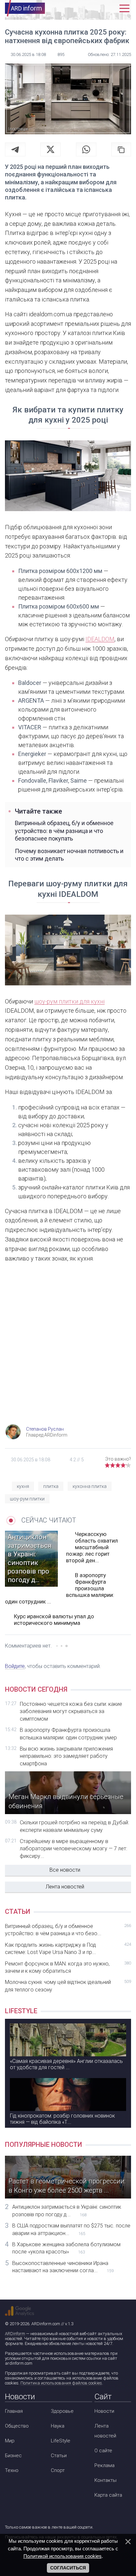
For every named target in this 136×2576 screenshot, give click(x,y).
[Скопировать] (121, 149)
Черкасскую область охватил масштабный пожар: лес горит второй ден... (92, 1547)
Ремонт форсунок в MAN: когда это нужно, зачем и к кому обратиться (68, 1967)
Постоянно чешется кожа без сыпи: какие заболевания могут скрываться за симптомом (71, 1711)
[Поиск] (96, 8)
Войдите (15, 1666)
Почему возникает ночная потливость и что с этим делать (69, 855)
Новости (104, 2411)
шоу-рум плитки (27, 1499)
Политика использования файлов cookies (61, 2383)
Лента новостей (65, 1887)
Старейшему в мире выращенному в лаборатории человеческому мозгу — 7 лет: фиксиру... (73, 1849)
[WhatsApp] (86, 149)
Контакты (105, 2480)
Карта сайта (108, 2495)
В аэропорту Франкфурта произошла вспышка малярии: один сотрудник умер (68, 1734)
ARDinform (15, 2334)
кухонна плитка (90, 1486)
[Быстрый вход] (110, 8)
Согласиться (68, 2568)
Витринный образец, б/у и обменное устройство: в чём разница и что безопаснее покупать (64, 831)
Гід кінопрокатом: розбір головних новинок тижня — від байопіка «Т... (62, 2119)
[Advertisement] (68, 1349)
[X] (51, 149)
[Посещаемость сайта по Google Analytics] (19, 2311)
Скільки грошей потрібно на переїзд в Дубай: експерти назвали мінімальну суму (74, 1826)
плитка (51, 1486)
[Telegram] (15, 149)
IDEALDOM (100, 639)
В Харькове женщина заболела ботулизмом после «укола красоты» (66, 2248)
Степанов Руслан (45, 1429)
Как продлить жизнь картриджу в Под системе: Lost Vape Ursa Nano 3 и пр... (68, 1949)
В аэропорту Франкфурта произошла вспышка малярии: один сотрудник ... (60, 1588)
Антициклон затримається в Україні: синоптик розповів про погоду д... (67, 2211)
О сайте (103, 2451)
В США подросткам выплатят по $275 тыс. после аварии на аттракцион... (71, 2229)
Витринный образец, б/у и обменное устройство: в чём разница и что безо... (68, 1930)
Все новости (65, 1870)
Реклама (104, 2465)
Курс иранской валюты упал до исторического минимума (54, 1620)
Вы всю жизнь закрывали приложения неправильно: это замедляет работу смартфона (66, 1756)
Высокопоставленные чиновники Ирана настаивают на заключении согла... (63, 2267)
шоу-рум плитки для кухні (69, 1001)
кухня (23, 1486)
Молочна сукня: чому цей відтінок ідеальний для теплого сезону (68, 1986)
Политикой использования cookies (63, 2556)
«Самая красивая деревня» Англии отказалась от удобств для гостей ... (66, 2064)
